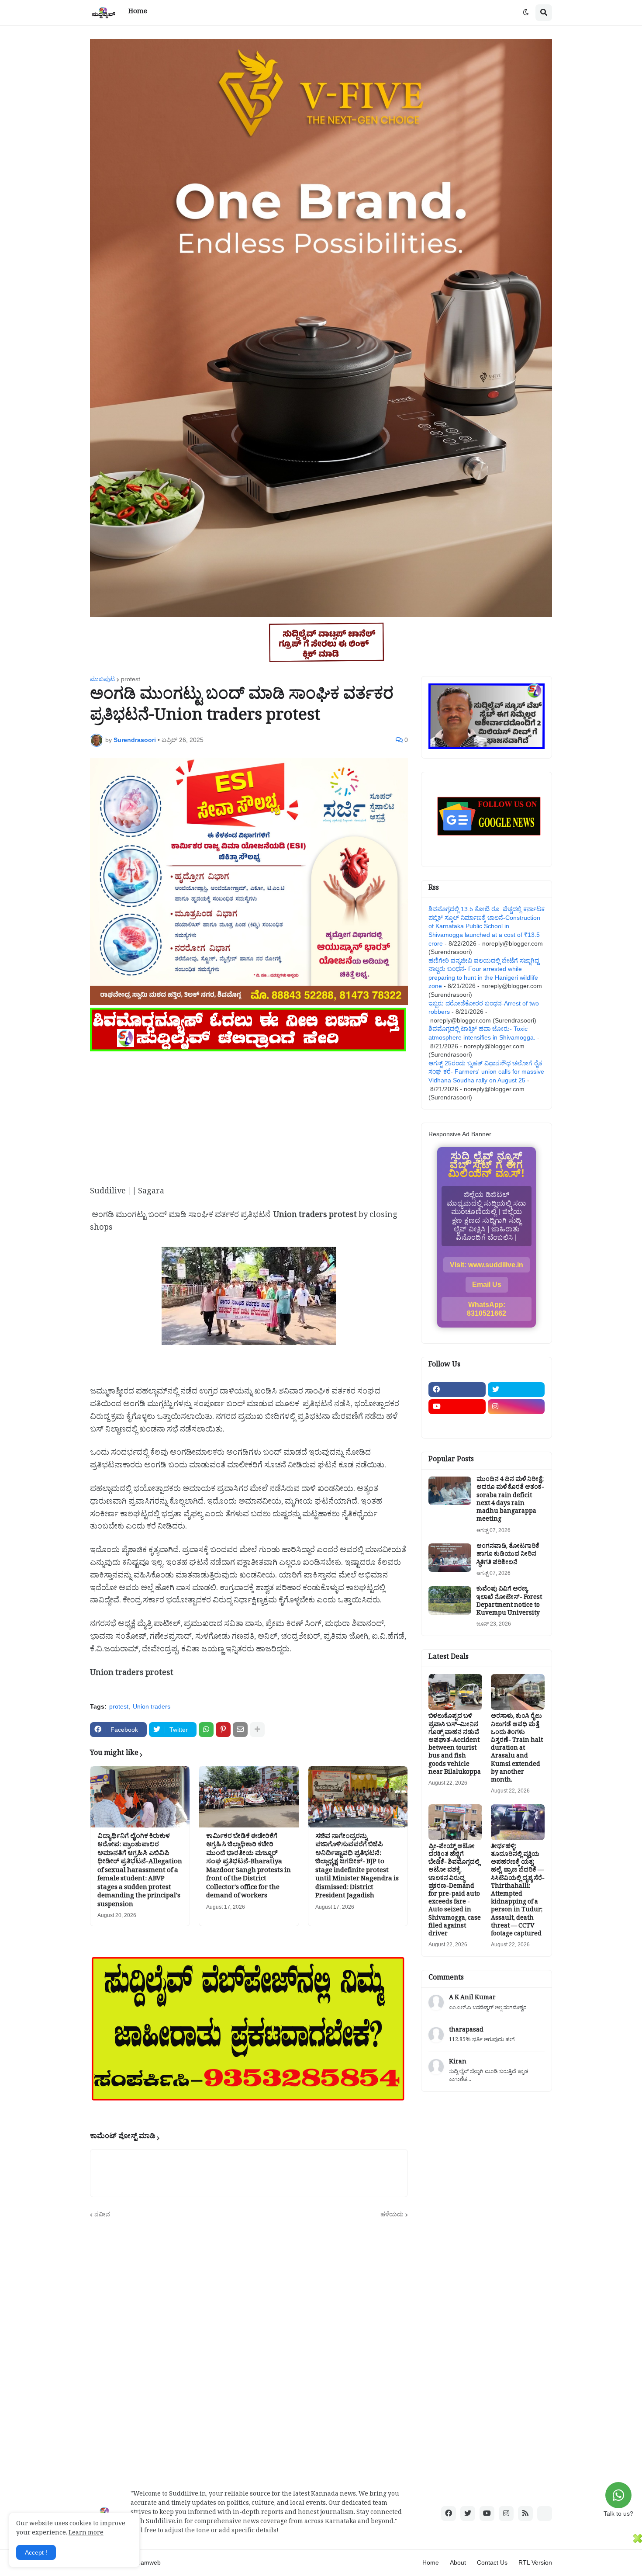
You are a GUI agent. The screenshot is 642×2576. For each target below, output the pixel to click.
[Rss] (457, 1424)
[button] (526, 13)
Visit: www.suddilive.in (487, 1265)
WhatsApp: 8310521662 (487, 1309)
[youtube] (457, 1407)
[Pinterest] (223, 1730)
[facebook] (457, 1390)
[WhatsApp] (206, 1730)
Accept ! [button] (36, 2552)
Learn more (86, 2534)
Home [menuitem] (138, 12)
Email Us (487, 1285)
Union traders (152, 1706)
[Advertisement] (249, 1115)
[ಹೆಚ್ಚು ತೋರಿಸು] (257, 1730)
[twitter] (516, 1390)
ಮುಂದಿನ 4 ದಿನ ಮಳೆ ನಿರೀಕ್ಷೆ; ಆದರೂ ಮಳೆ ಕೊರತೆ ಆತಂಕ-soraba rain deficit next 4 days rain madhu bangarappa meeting (510, 1500)
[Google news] (516, 1424)
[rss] (525, 2514)
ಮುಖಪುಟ (102, 679)
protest (131, 679)
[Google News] (545, 2514)
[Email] (240, 1730)
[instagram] (516, 1407)
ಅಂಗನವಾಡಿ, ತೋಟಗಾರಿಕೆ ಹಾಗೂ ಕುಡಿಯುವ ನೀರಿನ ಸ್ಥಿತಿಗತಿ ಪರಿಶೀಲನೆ (508, 1555)
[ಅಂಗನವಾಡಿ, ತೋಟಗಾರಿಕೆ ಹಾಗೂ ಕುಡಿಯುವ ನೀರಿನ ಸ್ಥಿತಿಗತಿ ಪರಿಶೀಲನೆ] (450, 1558)
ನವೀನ (102, 2214)
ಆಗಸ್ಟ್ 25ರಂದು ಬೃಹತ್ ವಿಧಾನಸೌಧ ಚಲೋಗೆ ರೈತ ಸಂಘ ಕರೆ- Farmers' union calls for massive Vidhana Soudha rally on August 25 (486, 1072)
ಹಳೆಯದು (392, 2214)
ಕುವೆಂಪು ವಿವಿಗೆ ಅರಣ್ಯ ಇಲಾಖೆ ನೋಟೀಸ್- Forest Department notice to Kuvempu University (509, 1602)
